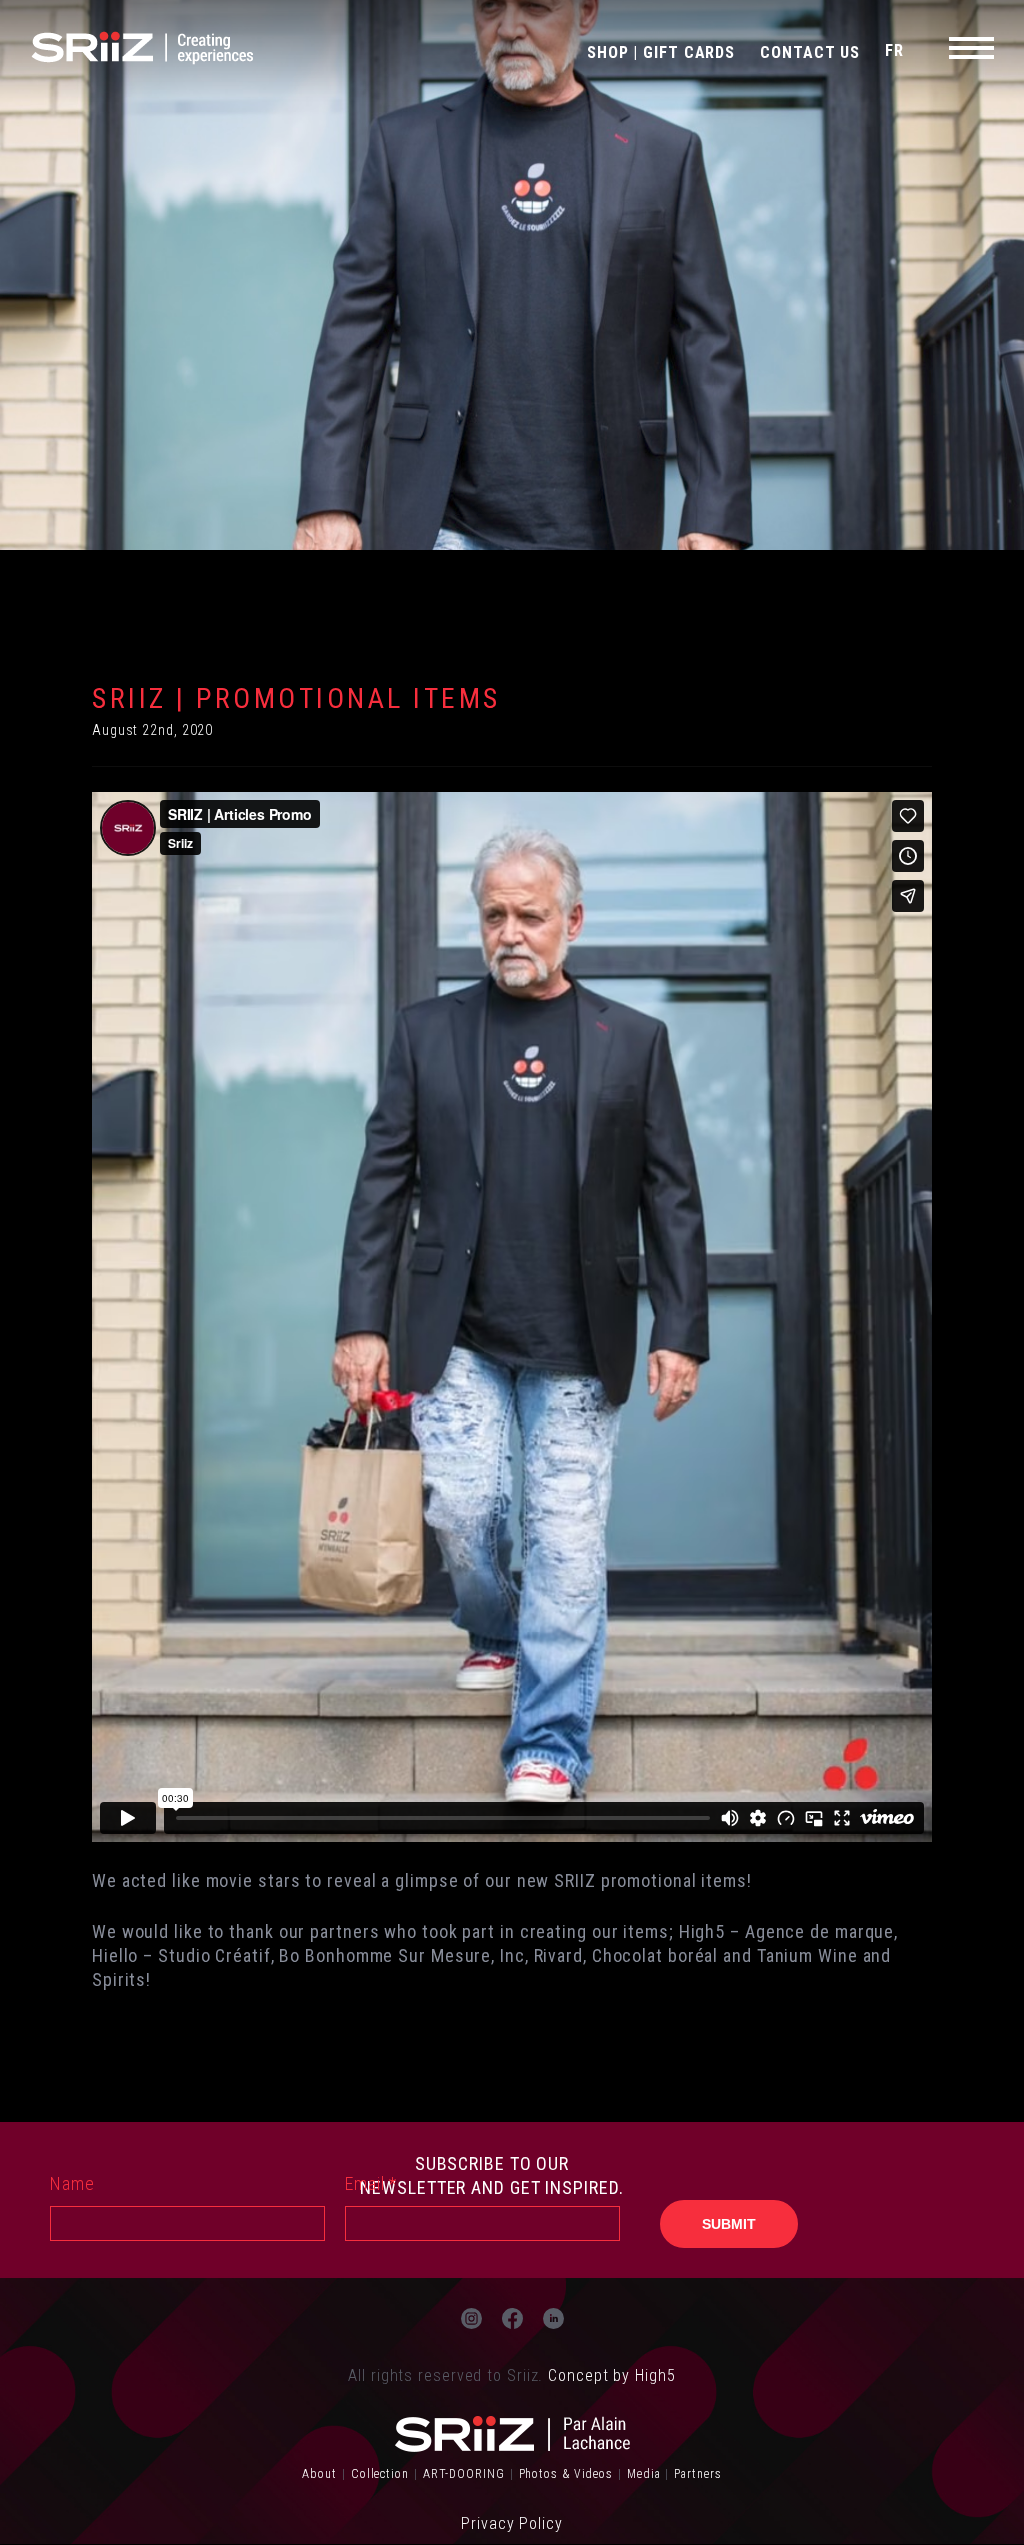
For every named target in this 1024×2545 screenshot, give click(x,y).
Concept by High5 (611, 2375)
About (319, 2474)
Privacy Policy (512, 2523)
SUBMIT (729, 2224)
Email (371, 2183)
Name (72, 2183)
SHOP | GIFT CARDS (661, 52)
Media (644, 2474)
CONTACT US (810, 52)
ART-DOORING (464, 2474)
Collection (380, 2474)
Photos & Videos (566, 2474)
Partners (697, 2474)
